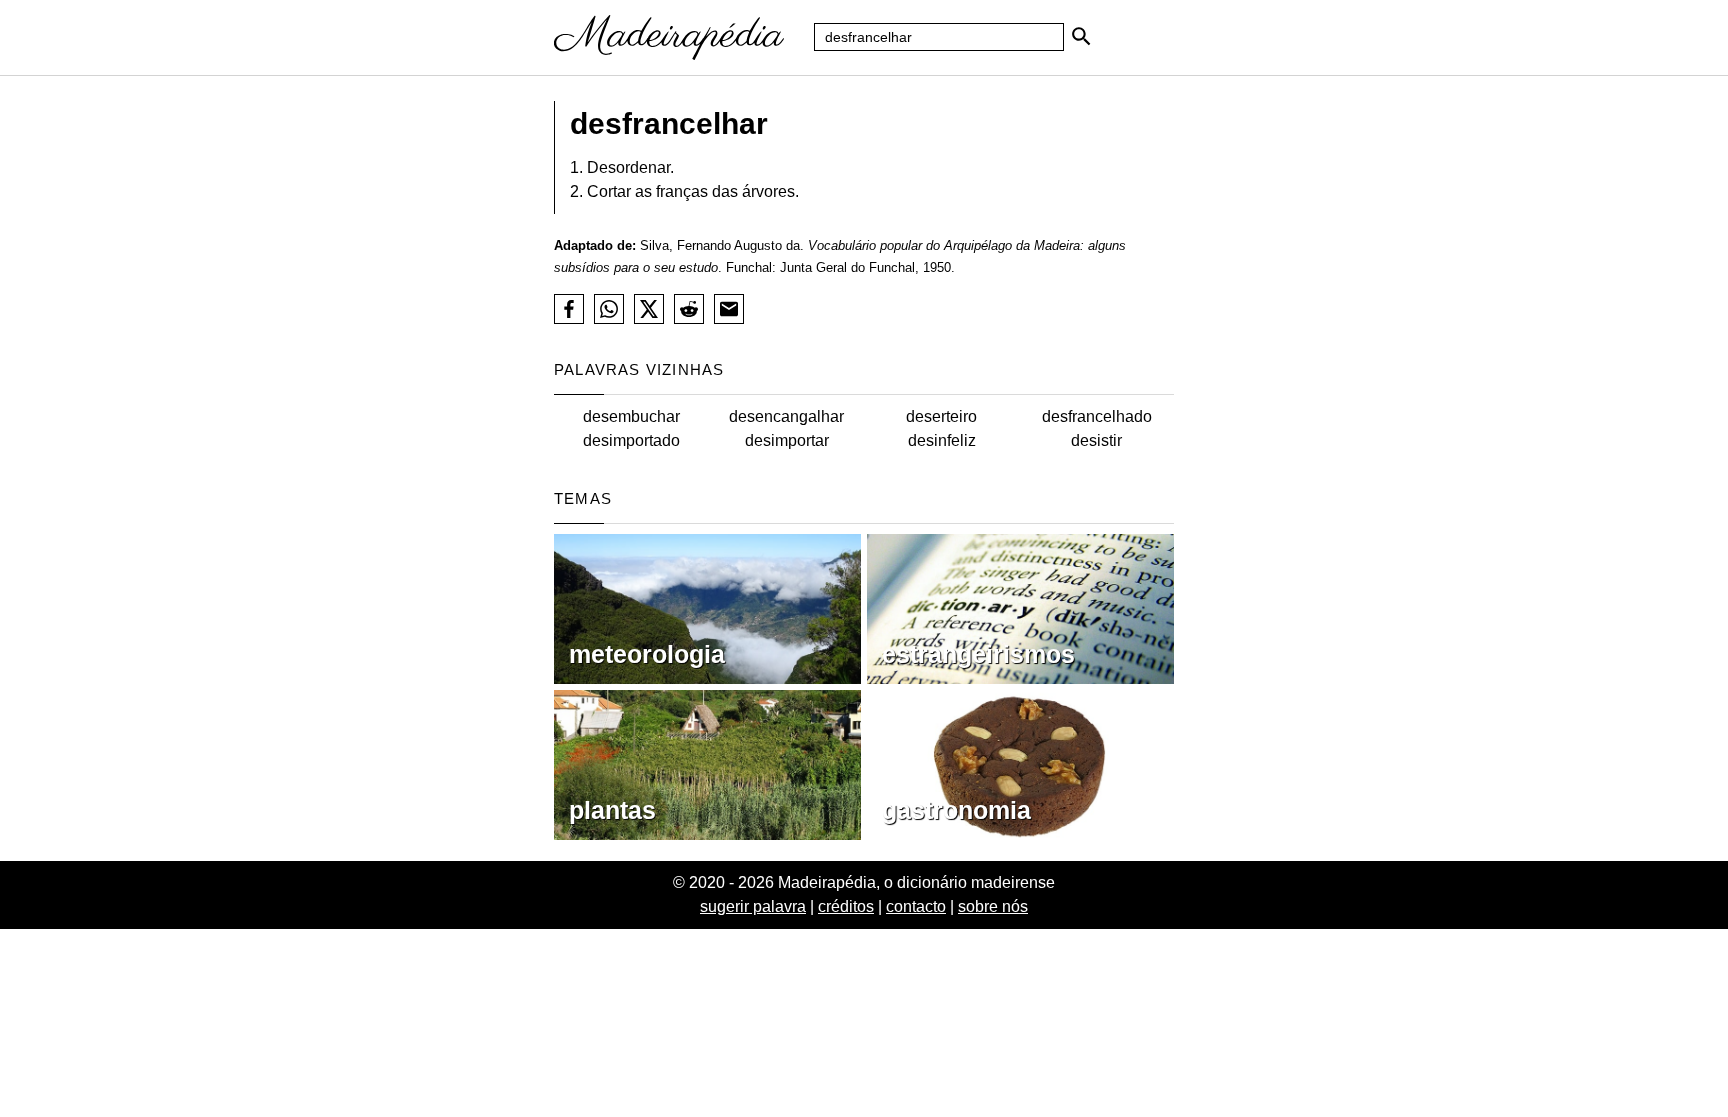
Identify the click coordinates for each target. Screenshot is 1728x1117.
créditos (846, 906)
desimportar (787, 440)
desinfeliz (942, 440)
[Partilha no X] (649, 309)
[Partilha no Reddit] (689, 309)
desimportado (631, 440)
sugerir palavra (753, 906)
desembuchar (631, 416)
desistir (1096, 440)
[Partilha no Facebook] (569, 309)
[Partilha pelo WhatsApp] (609, 309)
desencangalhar (786, 416)
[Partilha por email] (729, 309)
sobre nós (993, 906)
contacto (916, 906)
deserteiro (941, 416)
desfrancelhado (1097, 416)
